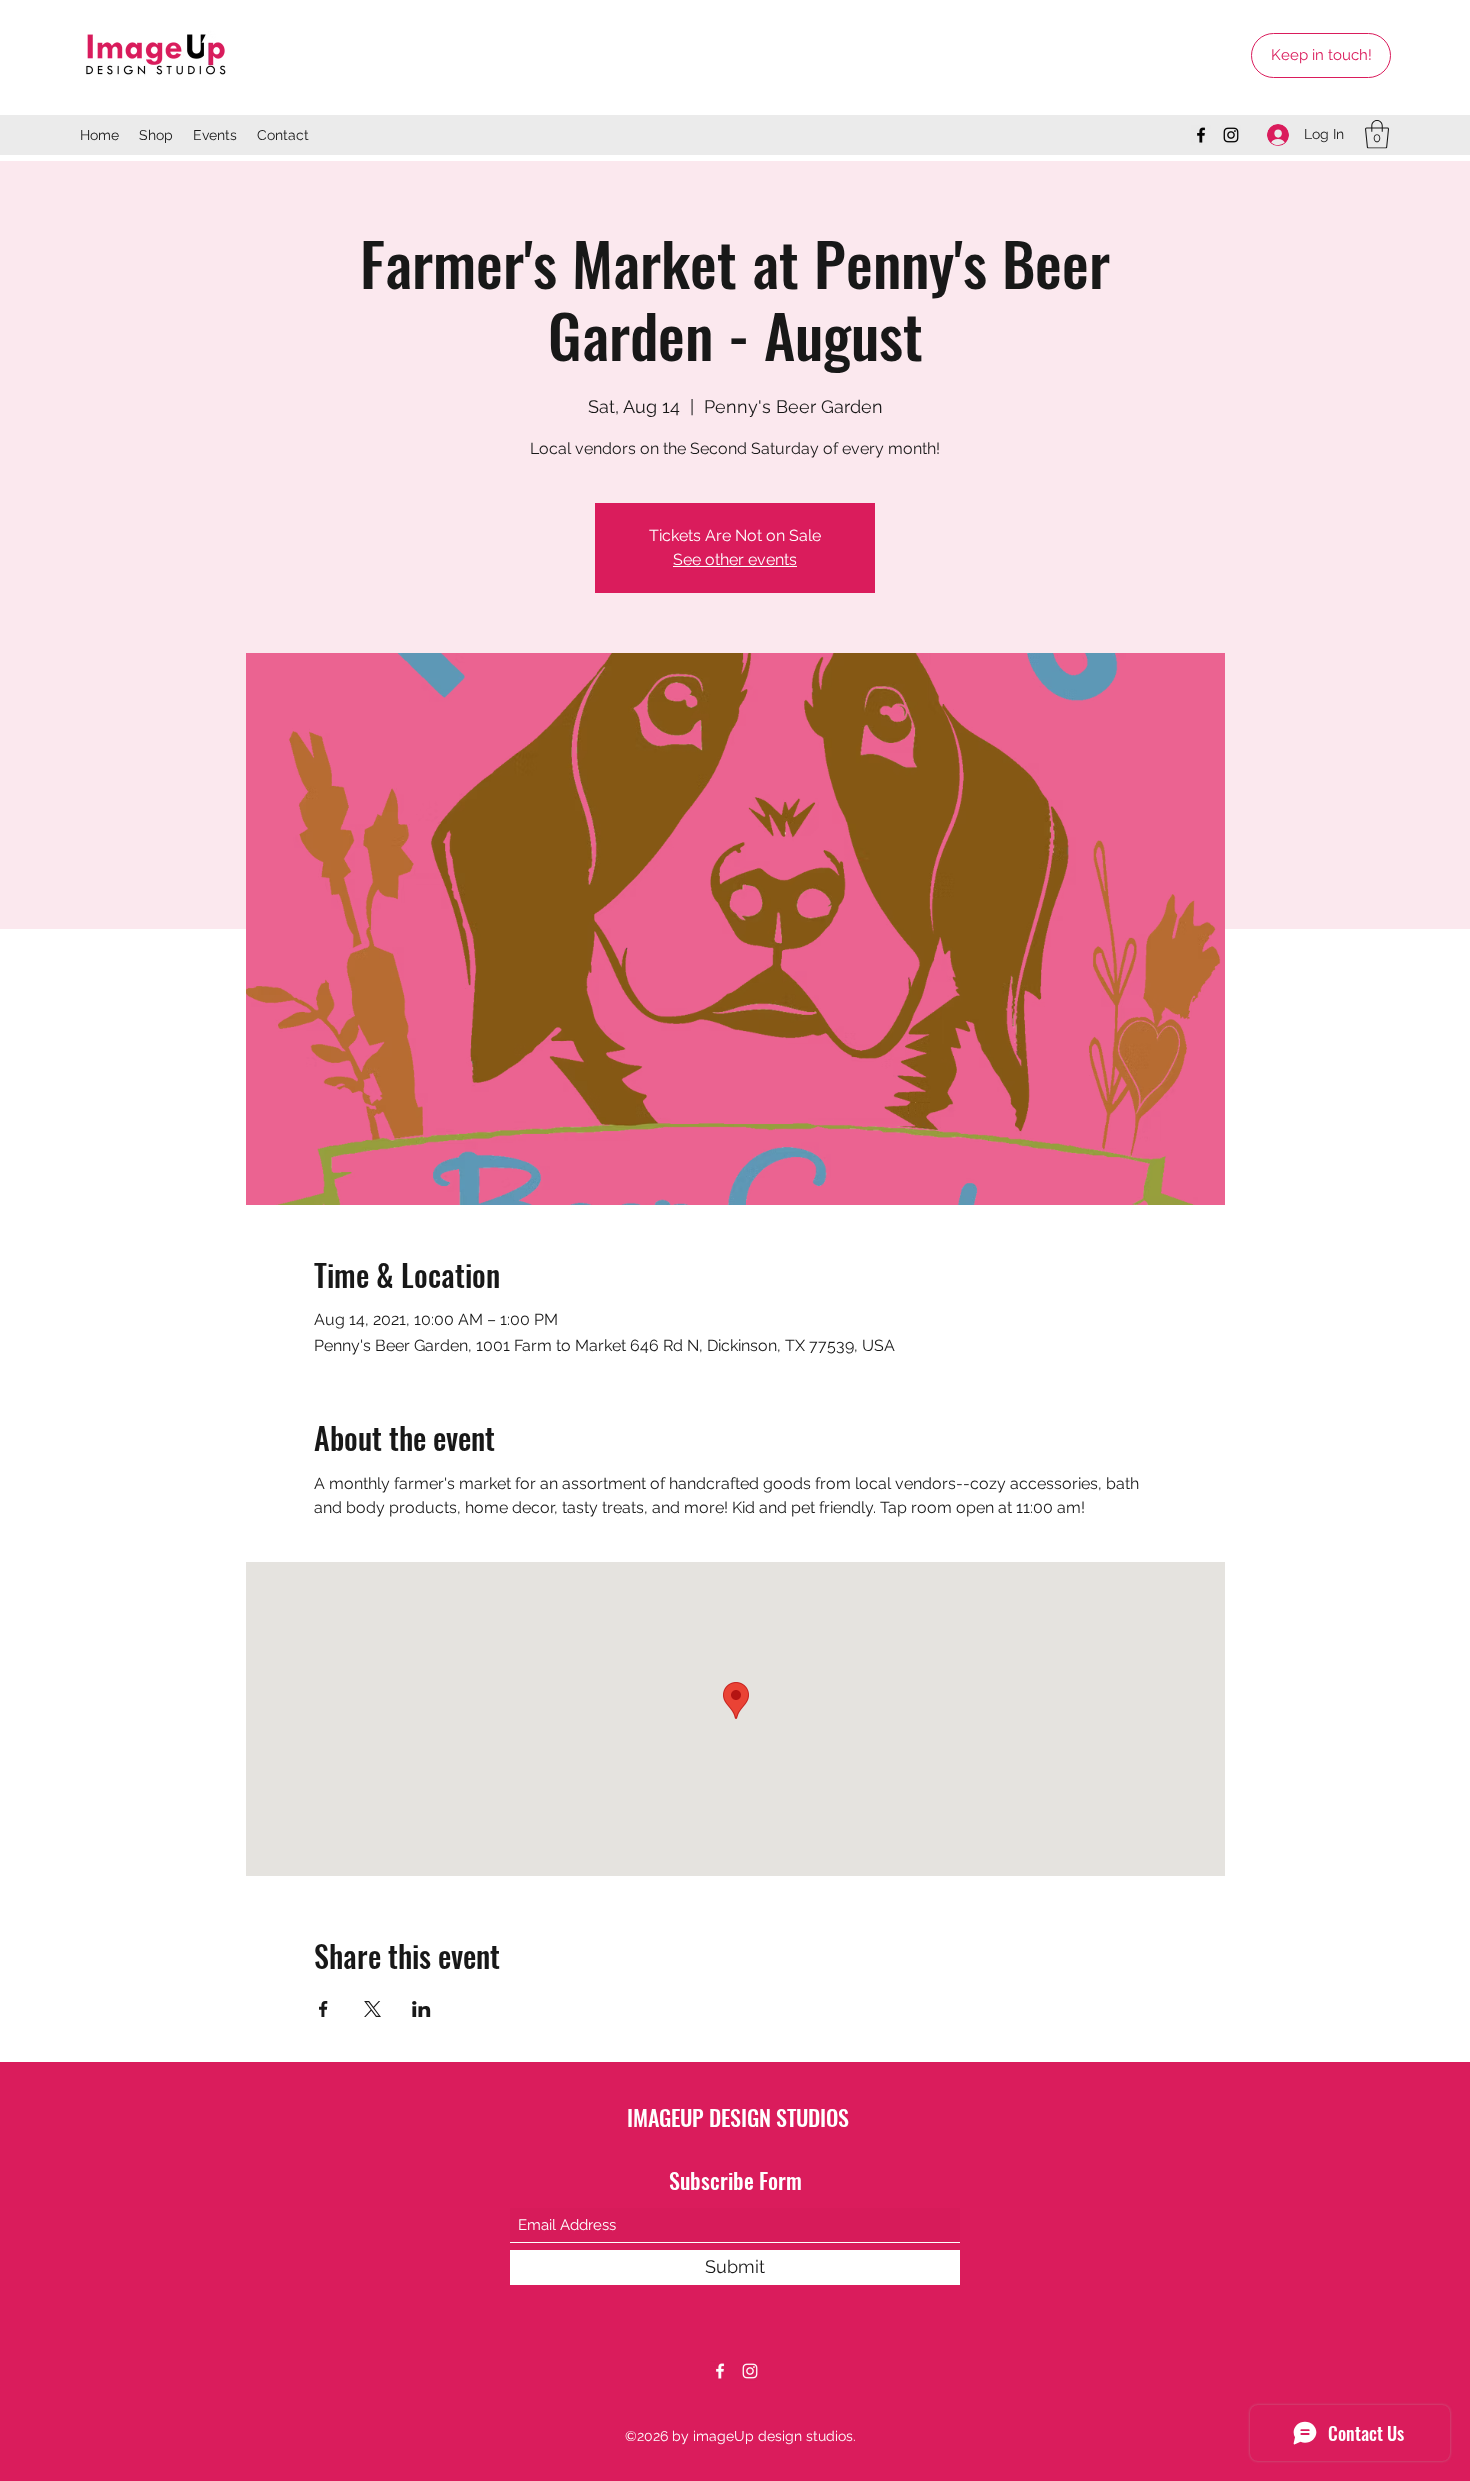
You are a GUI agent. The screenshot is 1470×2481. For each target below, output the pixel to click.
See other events (735, 559)
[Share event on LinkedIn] (421, 2009)
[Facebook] (1201, 135)
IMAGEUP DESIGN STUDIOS (738, 2117)
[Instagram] (1231, 135)
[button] (1377, 134)
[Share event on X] (372, 2009)
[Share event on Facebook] (323, 2009)
